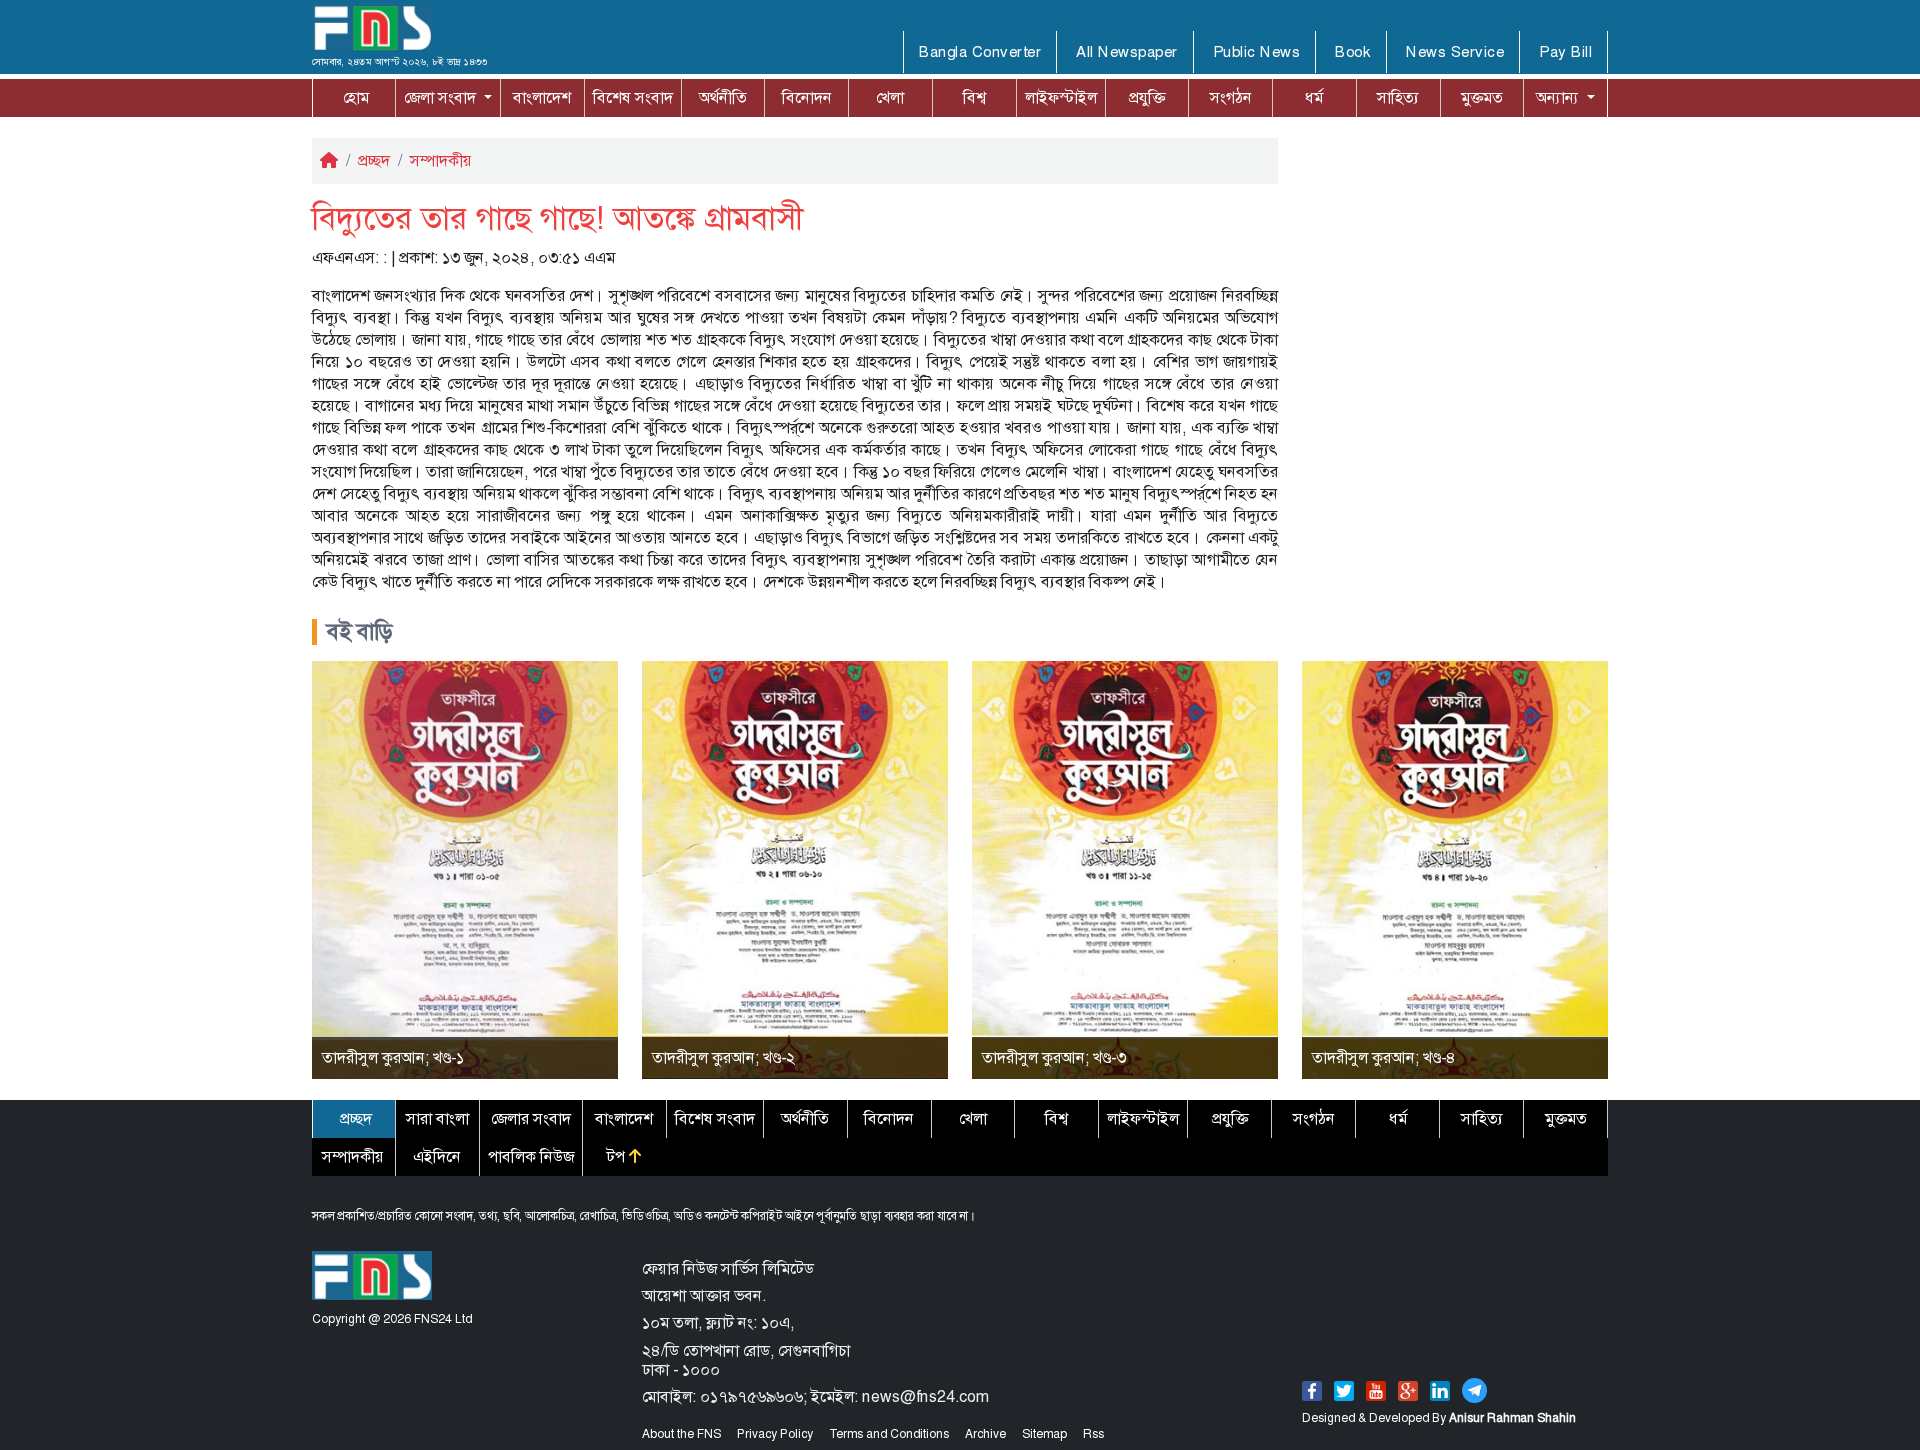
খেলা (890, 97)
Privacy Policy (775, 1434)
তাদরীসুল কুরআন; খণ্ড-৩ (1054, 1057)
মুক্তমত (1482, 97)
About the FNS (681, 1434)
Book (1353, 52)
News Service (1455, 52)
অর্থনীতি (723, 97)
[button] (448, 98)
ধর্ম (1314, 97)
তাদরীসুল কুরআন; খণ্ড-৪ (1384, 1057)
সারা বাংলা (437, 1118)
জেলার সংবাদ (531, 1118)
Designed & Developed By (1439, 1418)
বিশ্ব (974, 97)
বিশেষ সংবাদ (633, 97)
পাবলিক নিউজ (531, 1156)
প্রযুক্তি (1147, 97)
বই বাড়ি (360, 632)
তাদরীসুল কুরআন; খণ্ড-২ (723, 1057)
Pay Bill (1565, 52)
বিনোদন (807, 97)
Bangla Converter (980, 52)
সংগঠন (1231, 97)
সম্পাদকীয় (441, 160)
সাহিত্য (1398, 97)
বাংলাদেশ (542, 97)
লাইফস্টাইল (1061, 97)
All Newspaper (1127, 52)
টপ (618, 1156)
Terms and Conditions (889, 1434)
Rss (1093, 1434)
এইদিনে (437, 1156)
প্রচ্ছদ (374, 160)
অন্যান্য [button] (1559, 97)
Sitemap (1044, 1434)
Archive (985, 1434)
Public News (1257, 52)
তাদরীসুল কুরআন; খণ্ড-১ (393, 1057)
